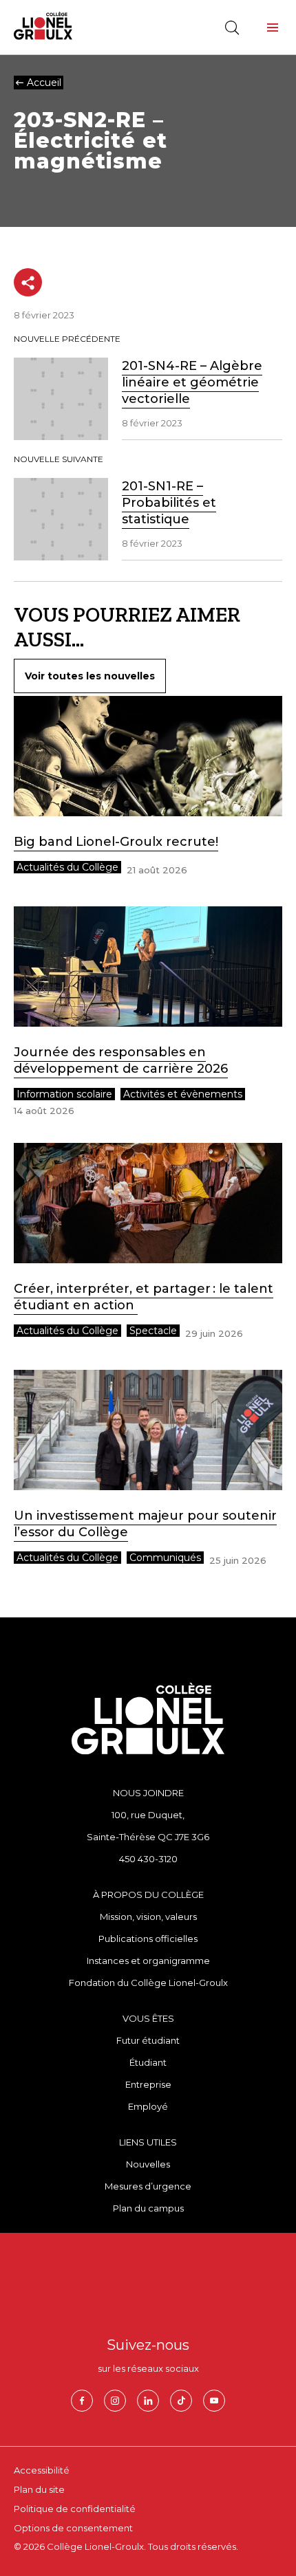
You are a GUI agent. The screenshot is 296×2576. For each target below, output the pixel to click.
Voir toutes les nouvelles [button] (90, 676)
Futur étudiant (148, 2040)
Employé (148, 2106)
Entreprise (148, 2084)
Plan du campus (148, 2208)
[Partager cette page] (28, 282)
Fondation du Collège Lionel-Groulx (148, 1983)
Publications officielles (148, 1939)
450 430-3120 (148, 1859)
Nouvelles (148, 2164)
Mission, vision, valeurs (148, 1917)
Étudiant (148, 2062)
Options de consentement (73, 2528)
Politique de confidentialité (75, 2509)
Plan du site (39, 2489)
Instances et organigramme (148, 1961)
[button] (273, 28)
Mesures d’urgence (148, 2186)
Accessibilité (42, 2470)
